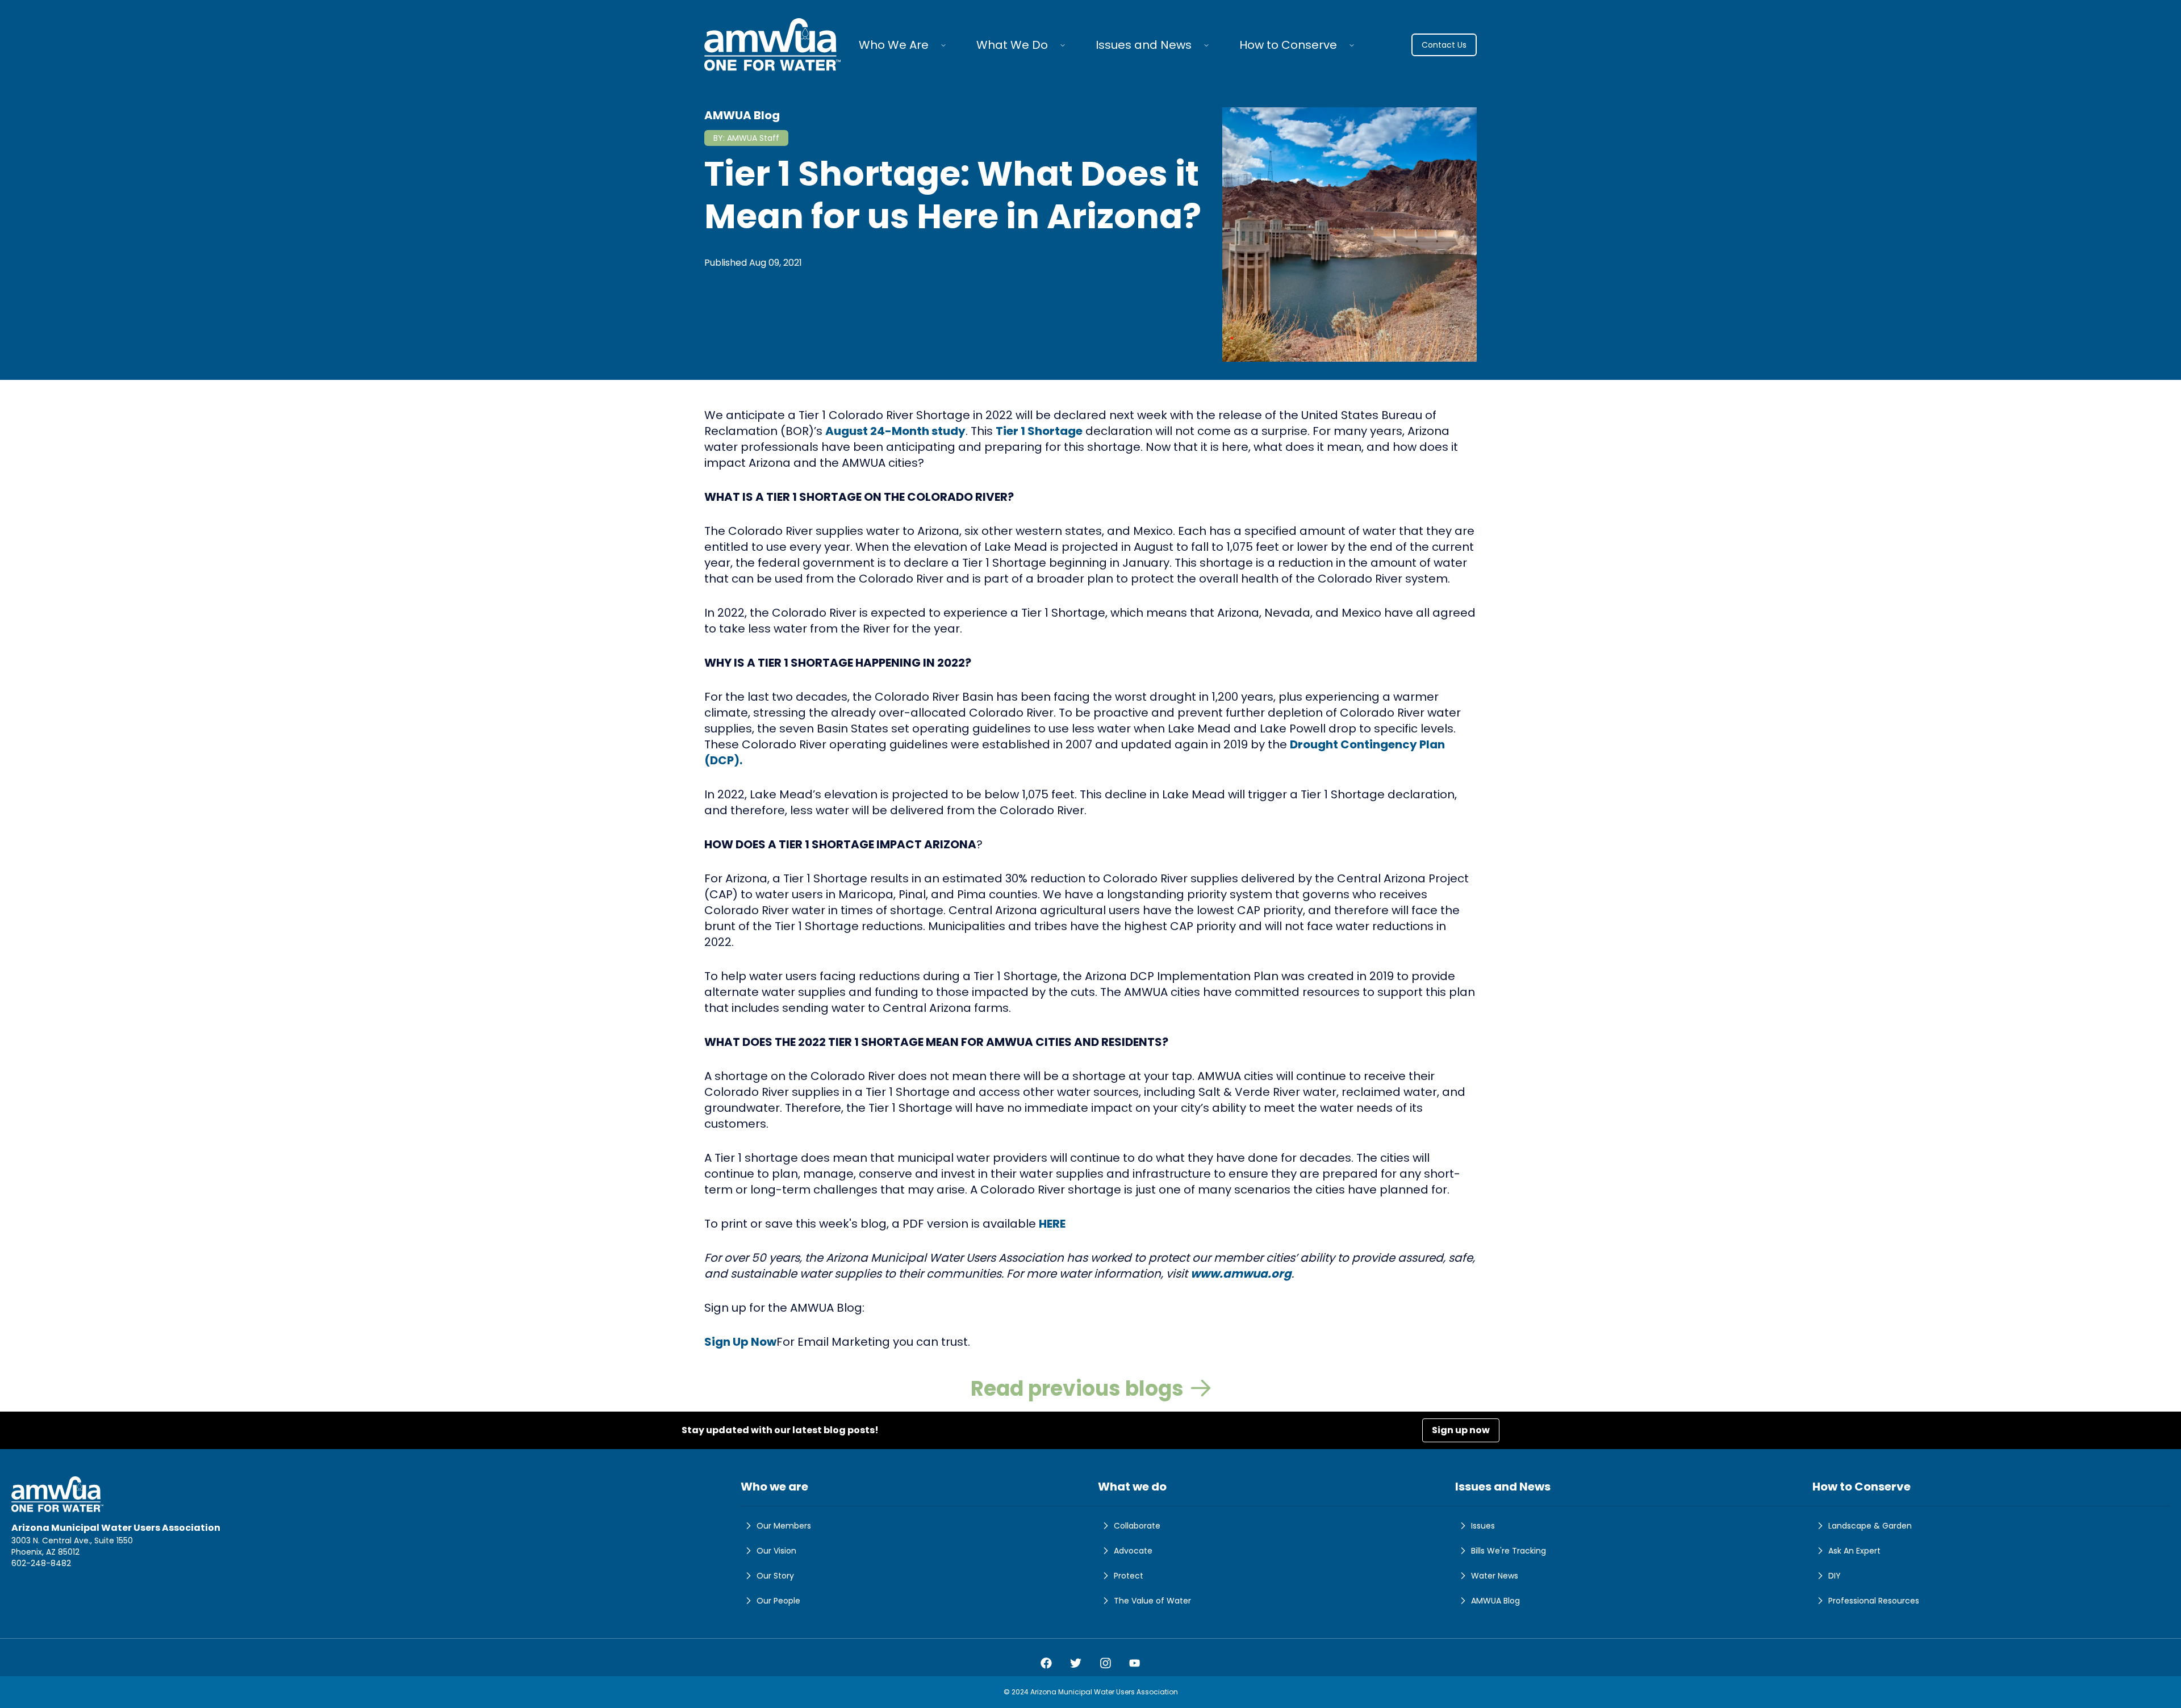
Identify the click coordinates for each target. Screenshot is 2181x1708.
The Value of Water (1152, 1601)
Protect (1129, 1576)
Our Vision (776, 1551)
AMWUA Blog (1495, 1601)
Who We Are (894, 45)
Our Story (775, 1576)
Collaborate (1137, 1526)
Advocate (1133, 1551)
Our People (778, 1601)
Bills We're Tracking (1509, 1551)
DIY (1835, 1576)
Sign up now (1461, 1430)
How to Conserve (1288, 45)
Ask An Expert (1854, 1551)
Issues (1483, 1526)
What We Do (1012, 45)
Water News (1495, 1576)
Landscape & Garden (1870, 1526)
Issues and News (1144, 45)
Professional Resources (1874, 1601)
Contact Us (1444, 45)
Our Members (784, 1526)
